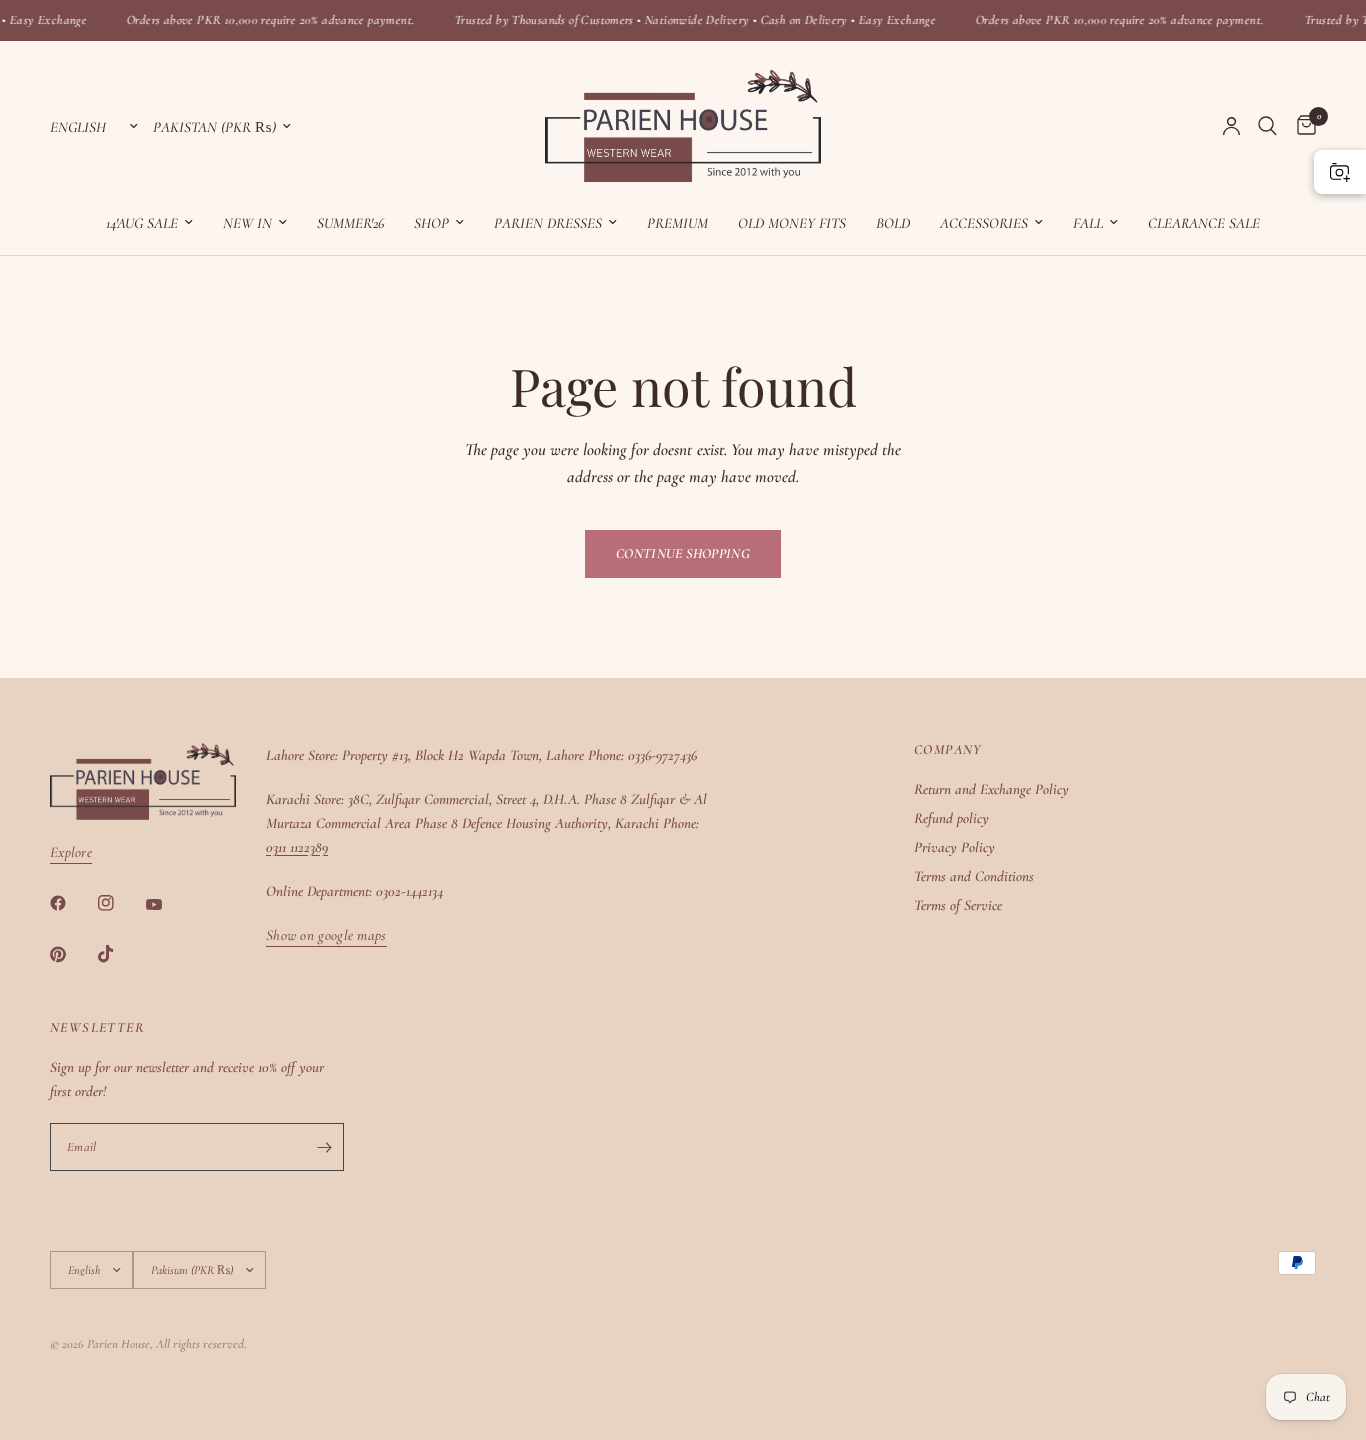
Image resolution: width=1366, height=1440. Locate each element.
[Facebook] (72, 903)
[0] (1301, 126)
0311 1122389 (297, 847)
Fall (1088, 223)
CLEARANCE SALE (1204, 223)
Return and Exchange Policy (991, 789)
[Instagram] (120, 903)
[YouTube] (168, 905)
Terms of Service (958, 905)
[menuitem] (149, 223)
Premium (677, 223)
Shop (431, 223)
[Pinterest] (72, 954)
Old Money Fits (792, 223)
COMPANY (948, 750)
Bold (893, 223)
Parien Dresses (548, 223)
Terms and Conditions (974, 876)
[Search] (1267, 126)
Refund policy (951, 818)
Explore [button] (71, 852)
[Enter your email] (324, 1147)
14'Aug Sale (142, 223)
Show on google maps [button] (326, 935)
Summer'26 (350, 223)
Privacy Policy (954, 847)
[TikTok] (120, 954)
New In (247, 223)
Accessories (984, 223)
